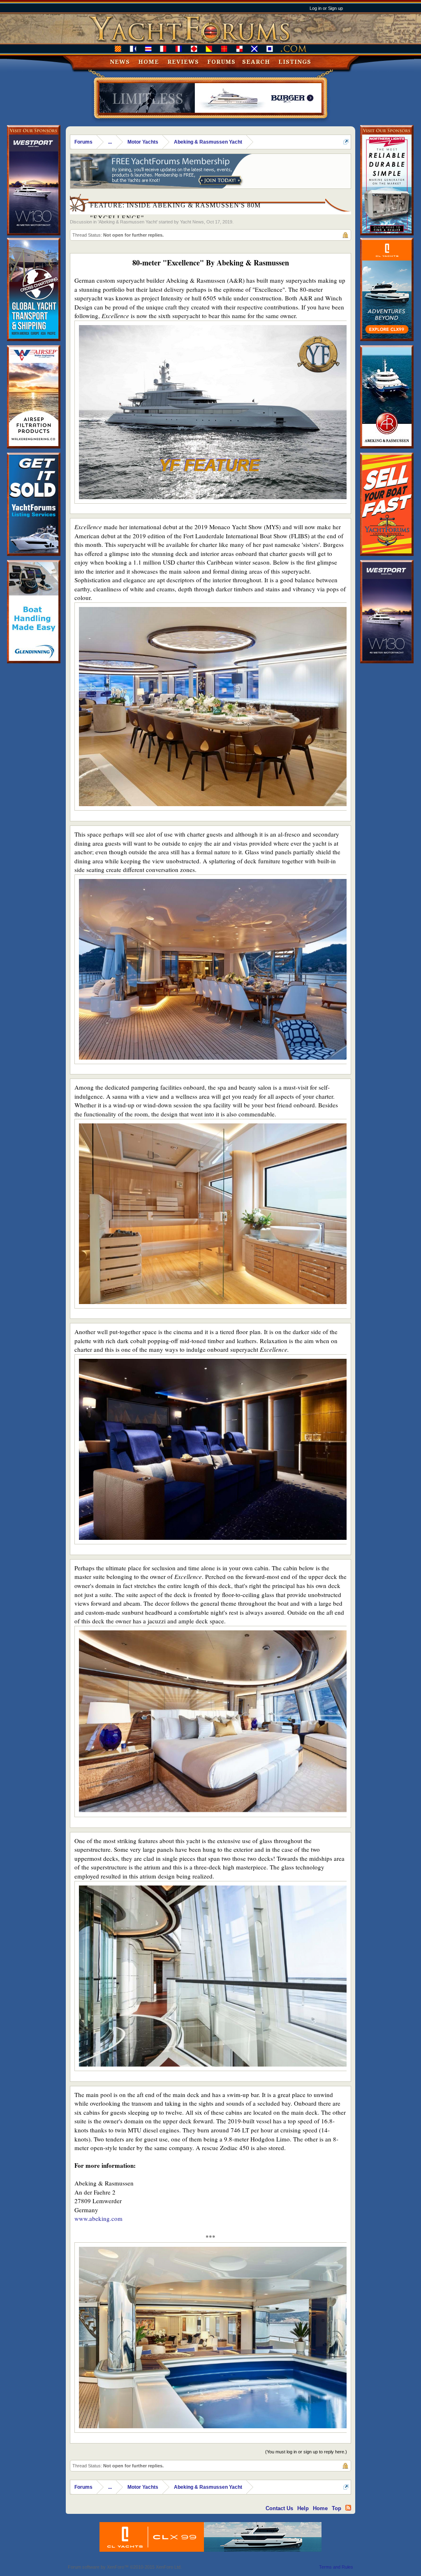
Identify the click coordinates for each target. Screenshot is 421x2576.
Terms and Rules (336, 2567)
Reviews (183, 62)
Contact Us (279, 2508)
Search (256, 62)
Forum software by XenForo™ (125, 2567)
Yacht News (192, 222)
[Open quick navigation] (346, 142)
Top (337, 2508)
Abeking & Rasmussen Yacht (128, 222)
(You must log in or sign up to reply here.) (306, 2452)
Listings (295, 62)
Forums (221, 62)
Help (303, 2508)
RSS (348, 2508)
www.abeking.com (98, 2218)
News (120, 62)
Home (149, 62)
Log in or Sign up (326, 8)
